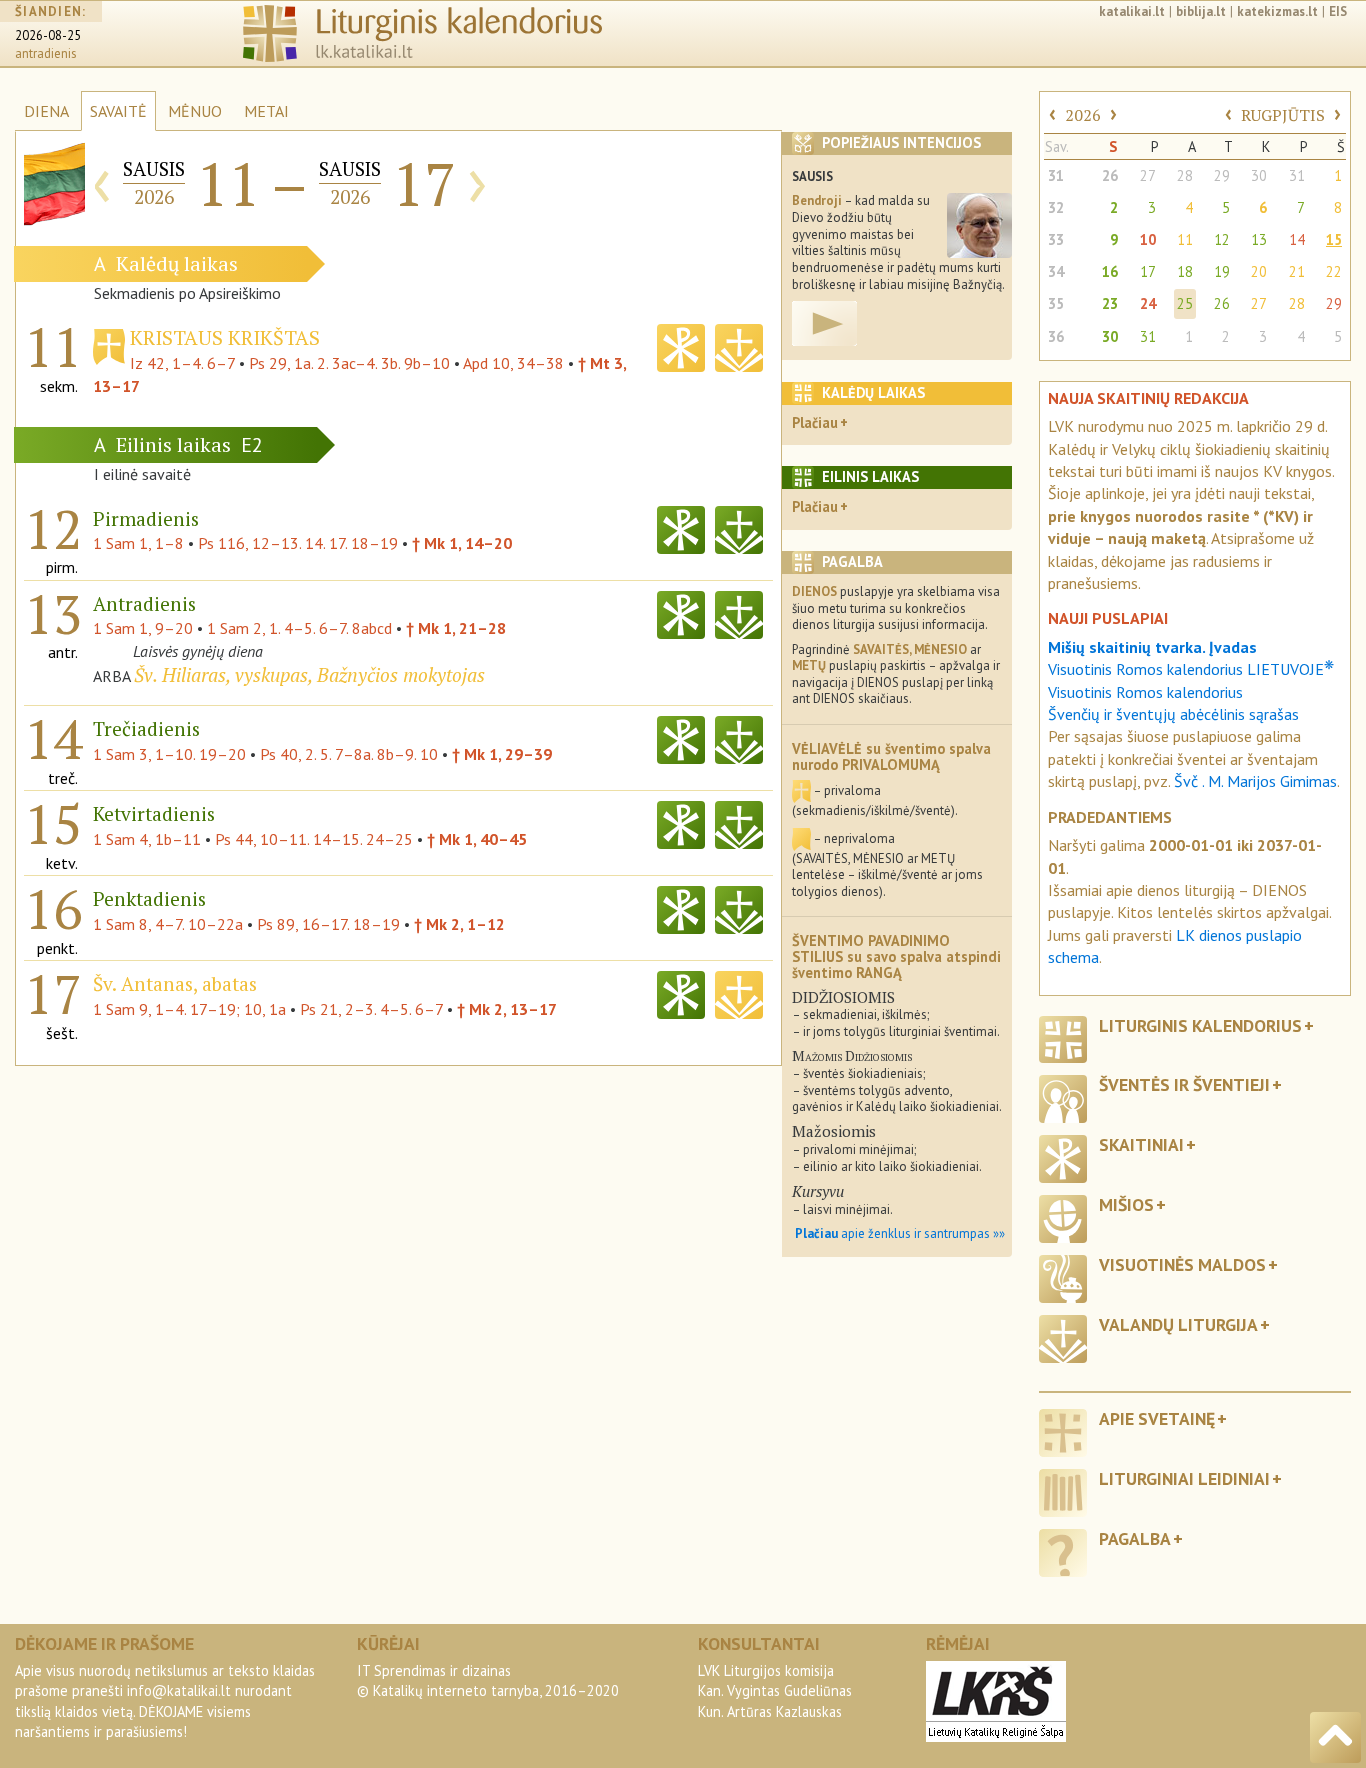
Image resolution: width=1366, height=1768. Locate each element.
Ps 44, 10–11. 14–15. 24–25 (314, 839)
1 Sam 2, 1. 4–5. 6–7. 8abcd (299, 628)
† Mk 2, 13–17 (507, 1009)
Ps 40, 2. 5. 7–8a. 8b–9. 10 (349, 754)
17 (1148, 271)
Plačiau (815, 422)
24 (1148, 303)
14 (1297, 239)
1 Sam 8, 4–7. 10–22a (168, 924)
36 (1056, 336)
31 (1056, 175)
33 (1056, 239)
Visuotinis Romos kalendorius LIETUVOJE (1191, 669)
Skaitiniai (1141, 1144)
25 (1185, 303)
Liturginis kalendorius (1200, 1025)
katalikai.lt (1132, 11)
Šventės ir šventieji (1184, 1084)
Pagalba (1135, 1538)
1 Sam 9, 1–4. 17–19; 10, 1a (189, 1009)
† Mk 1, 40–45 (477, 839)
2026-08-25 (48, 35)
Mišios (1126, 1204)
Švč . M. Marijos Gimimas (1255, 781)
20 (1259, 271)
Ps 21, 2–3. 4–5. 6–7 (371, 1009)
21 (1297, 271)
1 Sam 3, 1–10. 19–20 (169, 754)
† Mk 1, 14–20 (462, 543)
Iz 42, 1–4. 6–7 (182, 363)
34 (1056, 271)
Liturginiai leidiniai (1184, 1478)
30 (1259, 175)
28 (1185, 175)
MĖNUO (195, 111)
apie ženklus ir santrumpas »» (900, 1233)
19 (1222, 271)
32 (1056, 207)
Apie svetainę (1157, 1418)
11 (1185, 239)
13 (1259, 239)
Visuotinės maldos (1182, 1264)
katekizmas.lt (1277, 11)
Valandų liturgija (1178, 1324)
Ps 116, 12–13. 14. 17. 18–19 (298, 543)
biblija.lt (1201, 11)
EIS (1338, 11)
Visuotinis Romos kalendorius (1145, 692)
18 (1185, 271)
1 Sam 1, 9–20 (143, 628)
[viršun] (1335, 1737)
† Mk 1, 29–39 (502, 754)
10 (1148, 239)
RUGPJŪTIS (1283, 115)
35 (1056, 303)
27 (1148, 175)
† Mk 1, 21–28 (456, 628)
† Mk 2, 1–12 (459, 924)
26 (1110, 175)
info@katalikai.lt (179, 1690)
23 (1110, 303)
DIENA (46, 111)
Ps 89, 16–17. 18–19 (328, 924)
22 (1334, 271)
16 (1110, 271)
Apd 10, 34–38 (513, 363)
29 (1222, 175)
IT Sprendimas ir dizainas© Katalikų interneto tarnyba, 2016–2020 (488, 1680)
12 (1222, 239)
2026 (1083, 115)
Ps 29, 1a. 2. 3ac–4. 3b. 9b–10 (349, 363)
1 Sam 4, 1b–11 (147, 839)
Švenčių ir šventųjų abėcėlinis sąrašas (1173, 714)
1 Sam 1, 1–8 (138, 543)
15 (1334, 239)
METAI (266, 111)
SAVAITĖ (118, 111)
